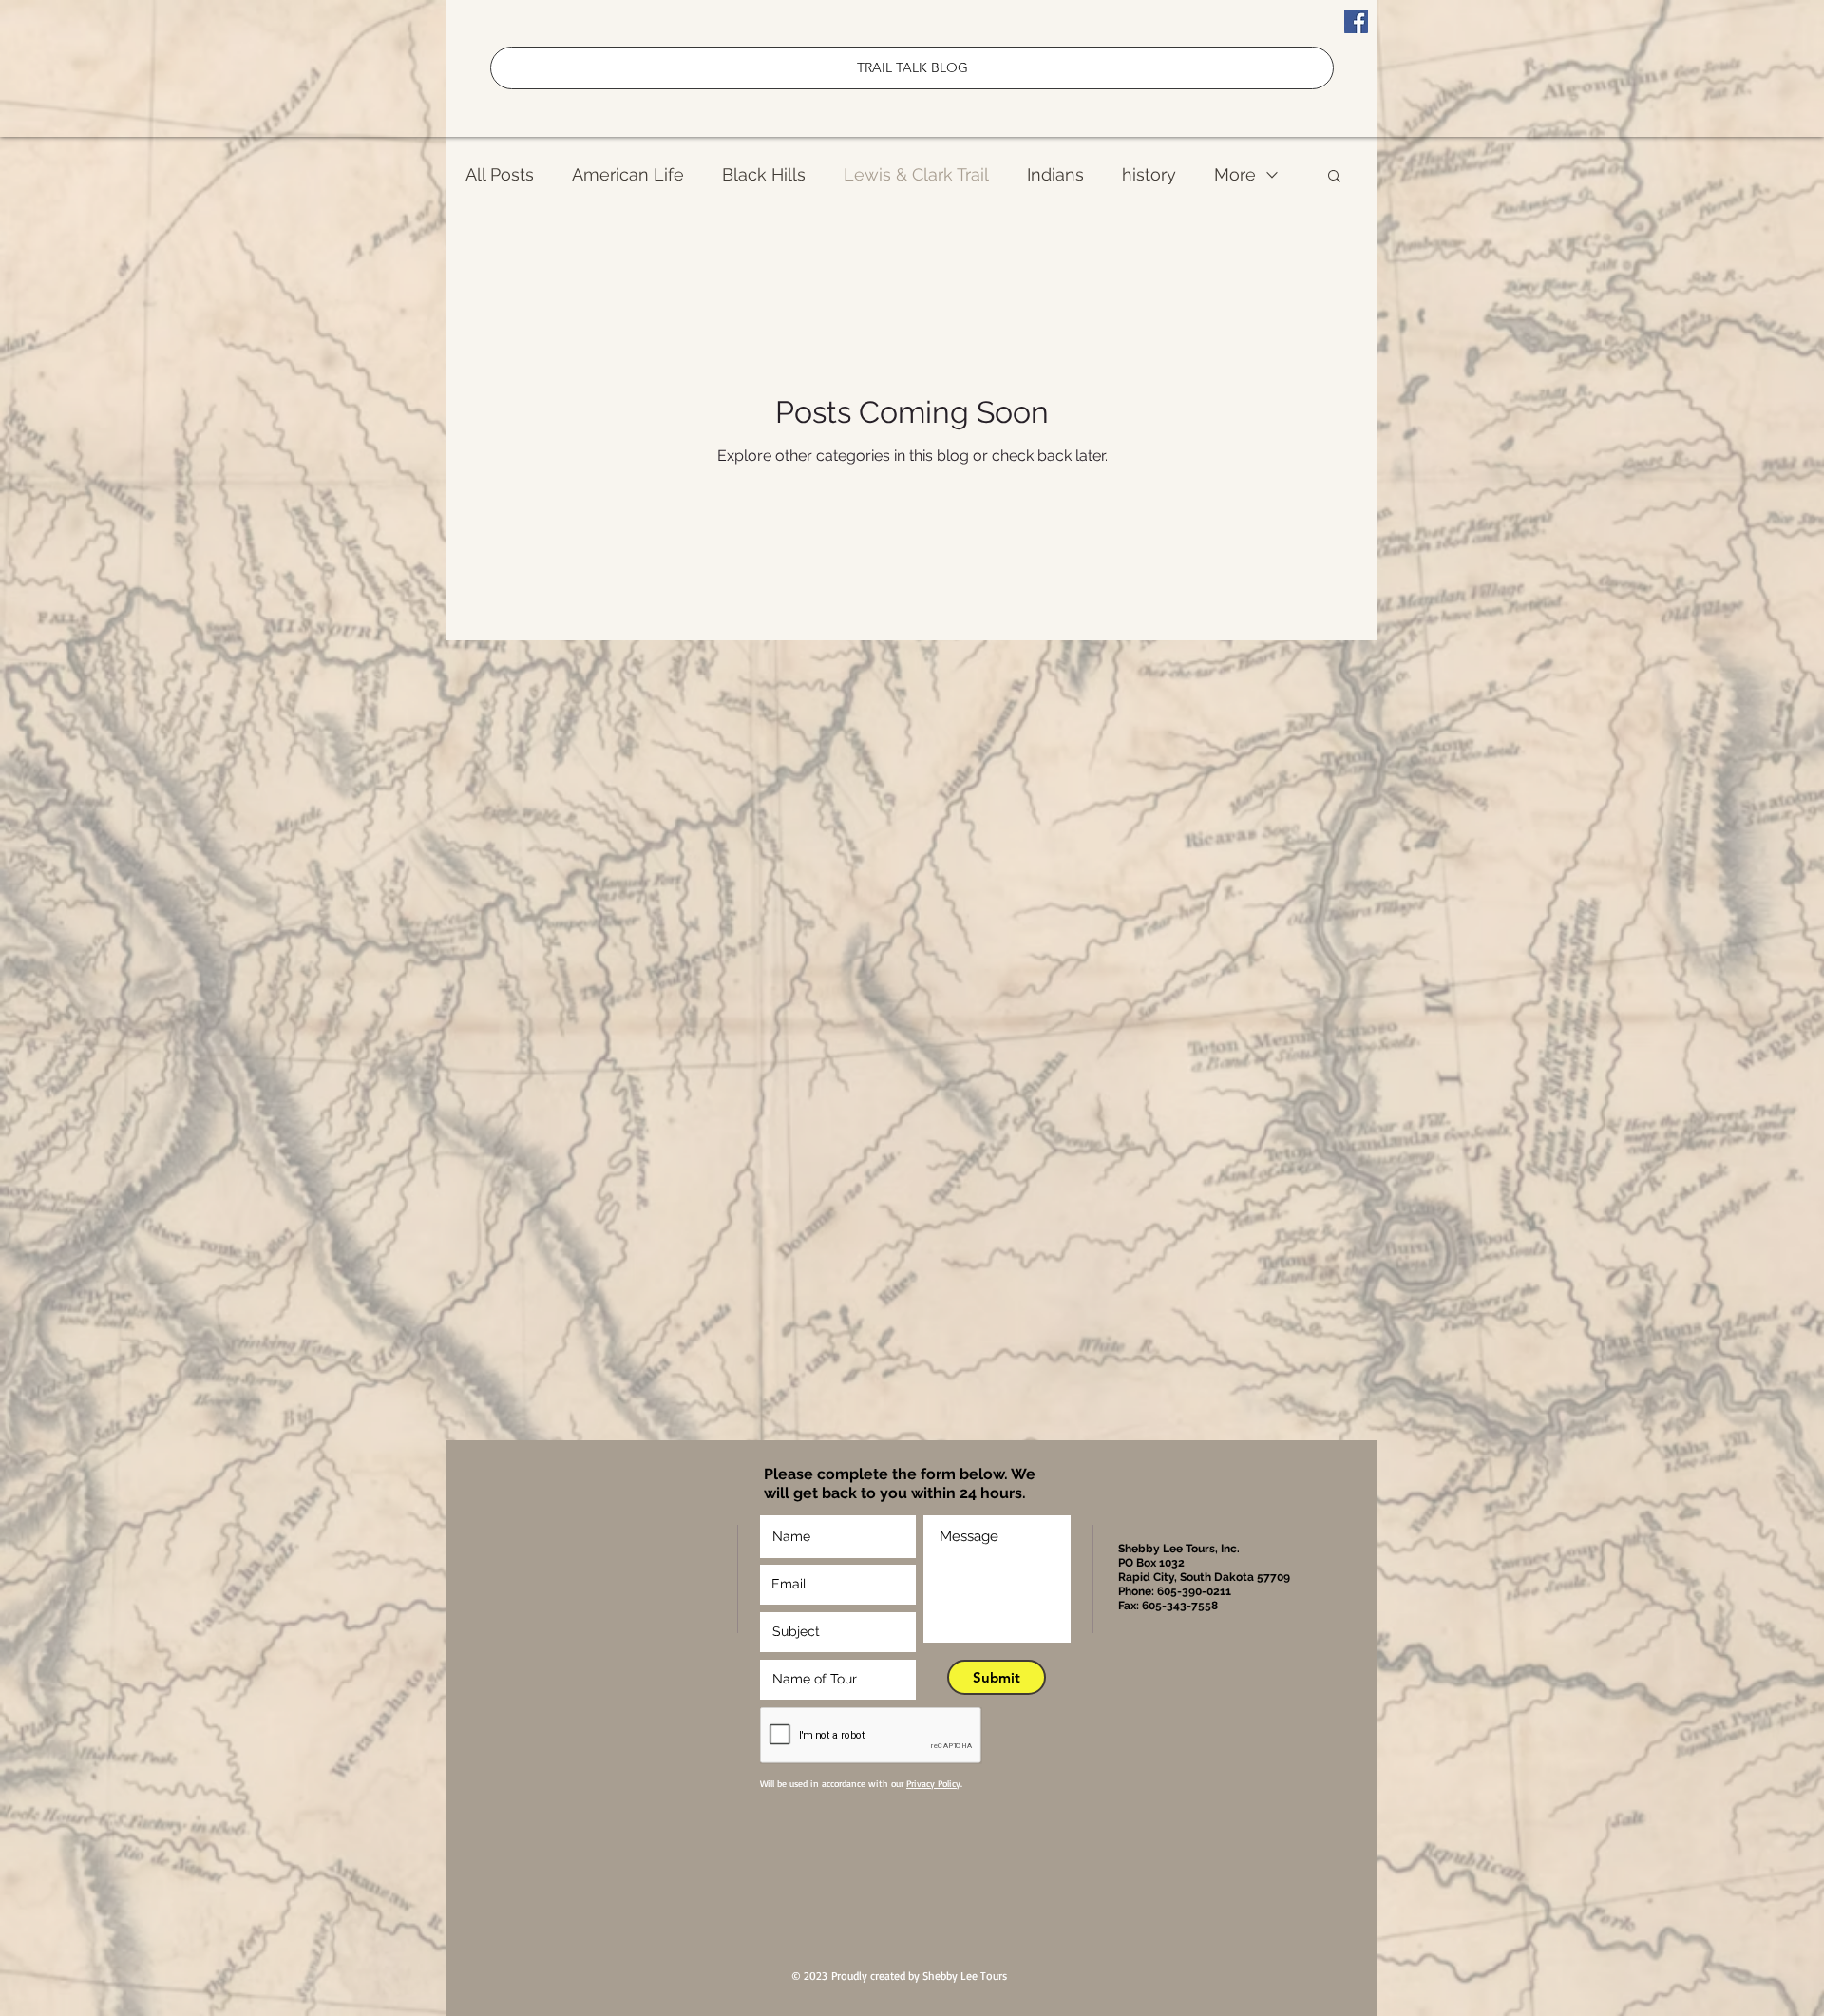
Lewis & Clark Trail (916, 174)
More (1235, 174)
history (1149, 174)
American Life (628, 174)
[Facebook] (1356, 21)
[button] (1334, 177)
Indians (1055, 174)
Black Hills (764, 174)
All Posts (500, 174)
